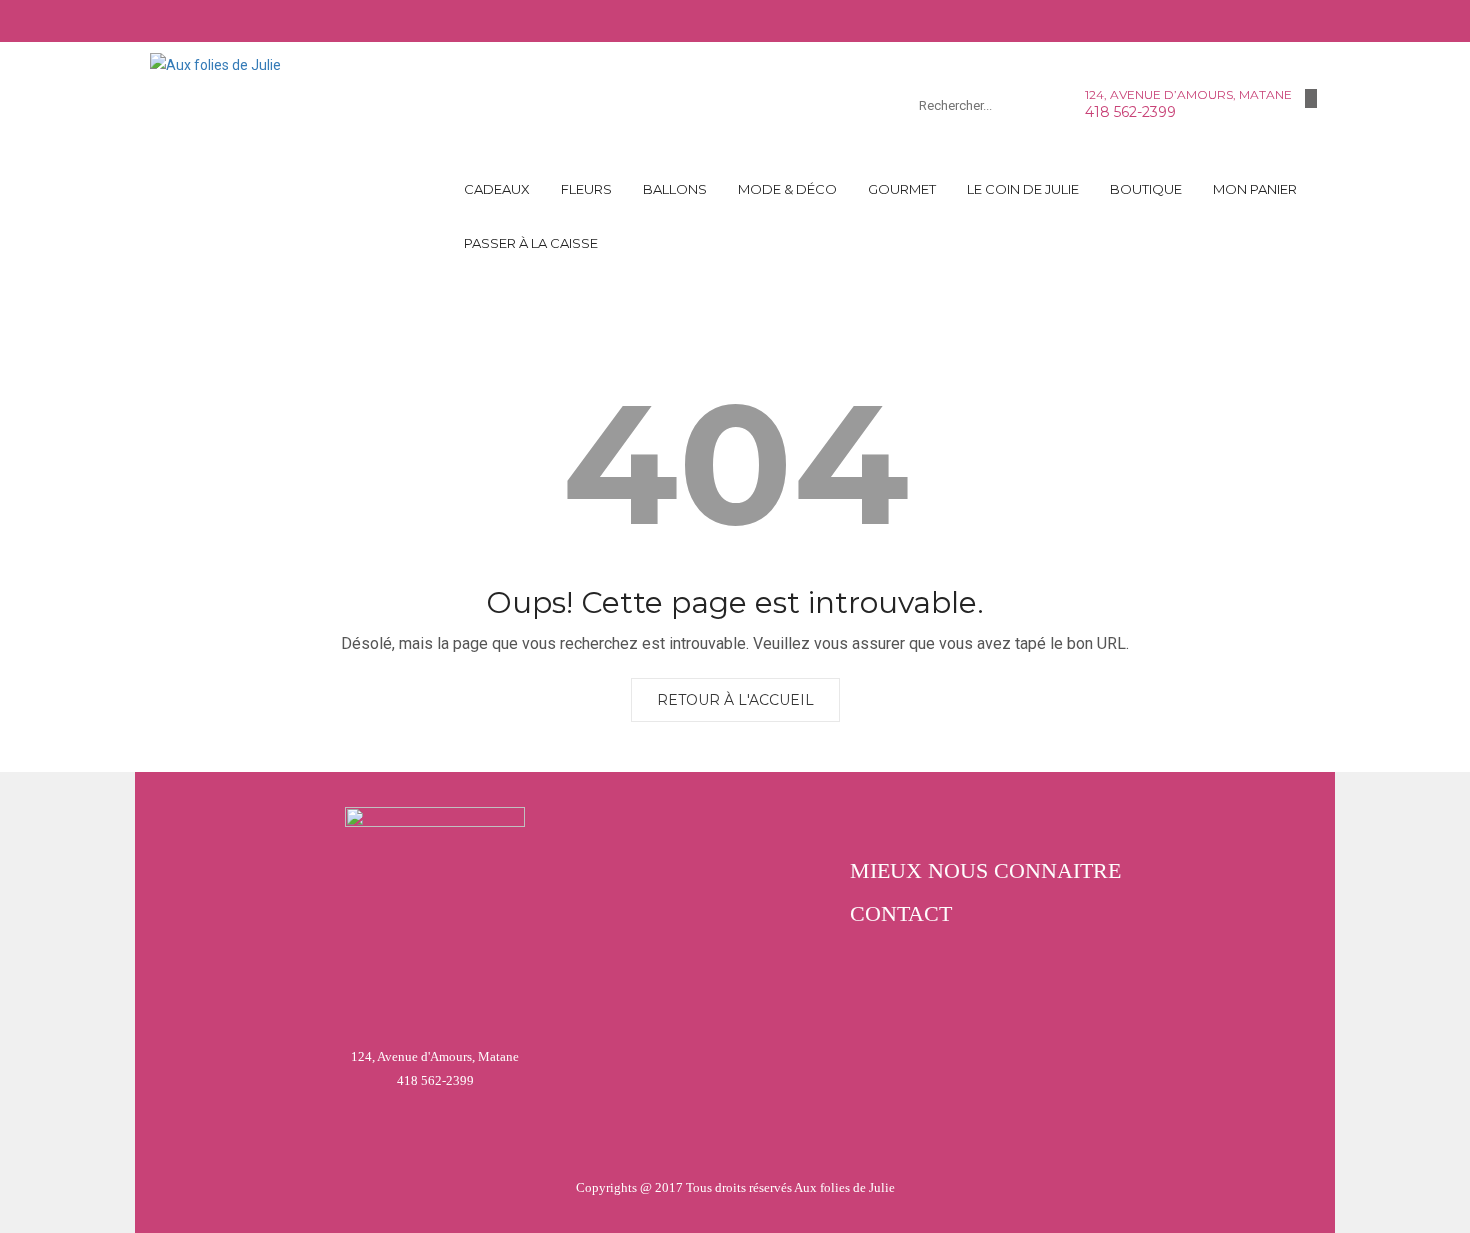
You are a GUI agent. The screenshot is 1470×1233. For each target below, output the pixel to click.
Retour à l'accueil (735, 700)
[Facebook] (1311, 98)
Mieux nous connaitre (985, 870)
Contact (901, 913)
